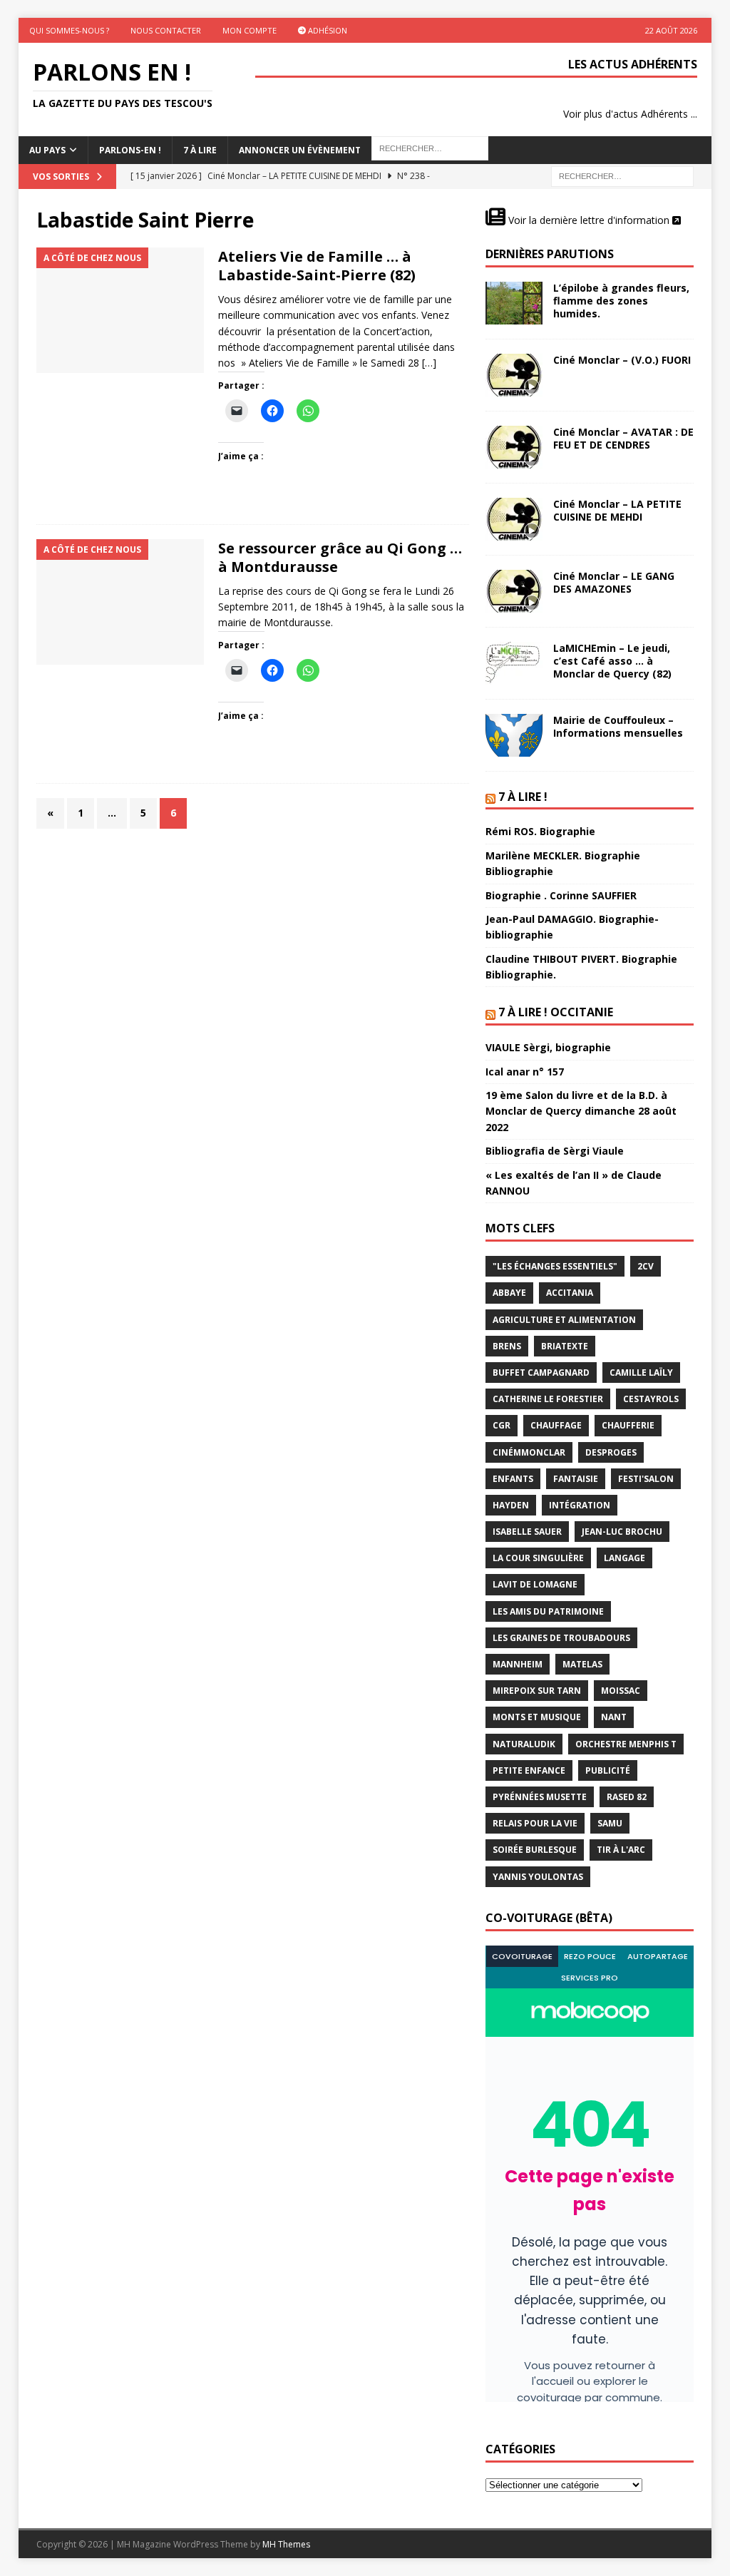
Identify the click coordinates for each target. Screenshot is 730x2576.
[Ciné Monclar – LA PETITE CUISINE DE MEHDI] (514, 519)
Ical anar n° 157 (525, 1072)
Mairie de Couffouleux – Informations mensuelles (618, 726)
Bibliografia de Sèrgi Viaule (555, 1151)
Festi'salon (646, 1479)
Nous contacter (166, 30)
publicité (608, 1770)
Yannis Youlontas (538, 1877)
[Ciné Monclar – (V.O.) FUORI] (514, 375)
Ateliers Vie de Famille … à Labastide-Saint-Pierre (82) (317, 266)
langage (624, 1558)
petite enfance (529, 1770)
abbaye (509, 1293)
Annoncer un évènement (300, 150)
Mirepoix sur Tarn (537, 1691)
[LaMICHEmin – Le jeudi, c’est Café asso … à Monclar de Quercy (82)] (514, 663)
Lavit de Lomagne (535, 1584)
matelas (582, 1664)
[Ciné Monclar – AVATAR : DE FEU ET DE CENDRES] (514, 447)
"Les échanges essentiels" (555, 1266)
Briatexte (565, 1346)
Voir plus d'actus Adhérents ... (630, 114)
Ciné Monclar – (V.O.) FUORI (622, 360)
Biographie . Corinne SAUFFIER (561, 895)
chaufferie (628, 1425)
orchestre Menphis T (626, 1744)
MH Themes (286, 2544)
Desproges (611, 1452)
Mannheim (518, 1664)
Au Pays (47, 150)
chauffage (556, 1425)
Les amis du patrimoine (548, 1611)
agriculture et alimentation (564, 1320)
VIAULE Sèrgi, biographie (548, 1047)
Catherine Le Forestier (548, 1399)
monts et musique (537, 1717)
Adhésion (327, 30)
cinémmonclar (529, 1452)
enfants (513, 1479)
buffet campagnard (541, 1373)
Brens (507, 1346)
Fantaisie (576, 1479)
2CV (646, 1266)
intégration (580, 1505)
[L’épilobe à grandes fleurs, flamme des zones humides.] (514, 303)
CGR (502, 1425)
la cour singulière (538, 1558)
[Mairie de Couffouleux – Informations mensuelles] (514, 735)
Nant (614, 1717)
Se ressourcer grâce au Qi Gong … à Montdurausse (340, 557)
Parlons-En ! (130, 150)
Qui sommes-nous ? (69, 30)
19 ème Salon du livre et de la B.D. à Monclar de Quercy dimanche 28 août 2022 (581, 1111)
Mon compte (250, 30)
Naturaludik (524, 1744)
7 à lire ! (523, 797)
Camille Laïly (641, 1373)
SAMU (610, 1823)
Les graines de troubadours (561, 1638)
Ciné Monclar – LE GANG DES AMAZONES (614, 582)
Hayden (511, 1505)
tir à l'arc (621, 1850)
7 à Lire (200, 150)
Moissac (621, 1691)
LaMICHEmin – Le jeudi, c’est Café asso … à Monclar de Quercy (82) (612, 661)
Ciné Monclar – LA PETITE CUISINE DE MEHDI (617, 510)
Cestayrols (651, 1399)
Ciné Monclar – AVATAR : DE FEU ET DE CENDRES (623, 438)
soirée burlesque (535, 1850)
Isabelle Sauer (527, 1532)
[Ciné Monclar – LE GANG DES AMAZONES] (514, 591)
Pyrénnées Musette (540, 1797)
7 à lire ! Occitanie (556, 1012)
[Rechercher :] (622, 176)
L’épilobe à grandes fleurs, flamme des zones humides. (621, 301)
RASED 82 (627, 1797)
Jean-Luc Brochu (622, 1532)
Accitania (570, 1293)
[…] (429, 363)
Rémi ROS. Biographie (540, 831)
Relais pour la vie (535, 1823)
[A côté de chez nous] (120, 311)
